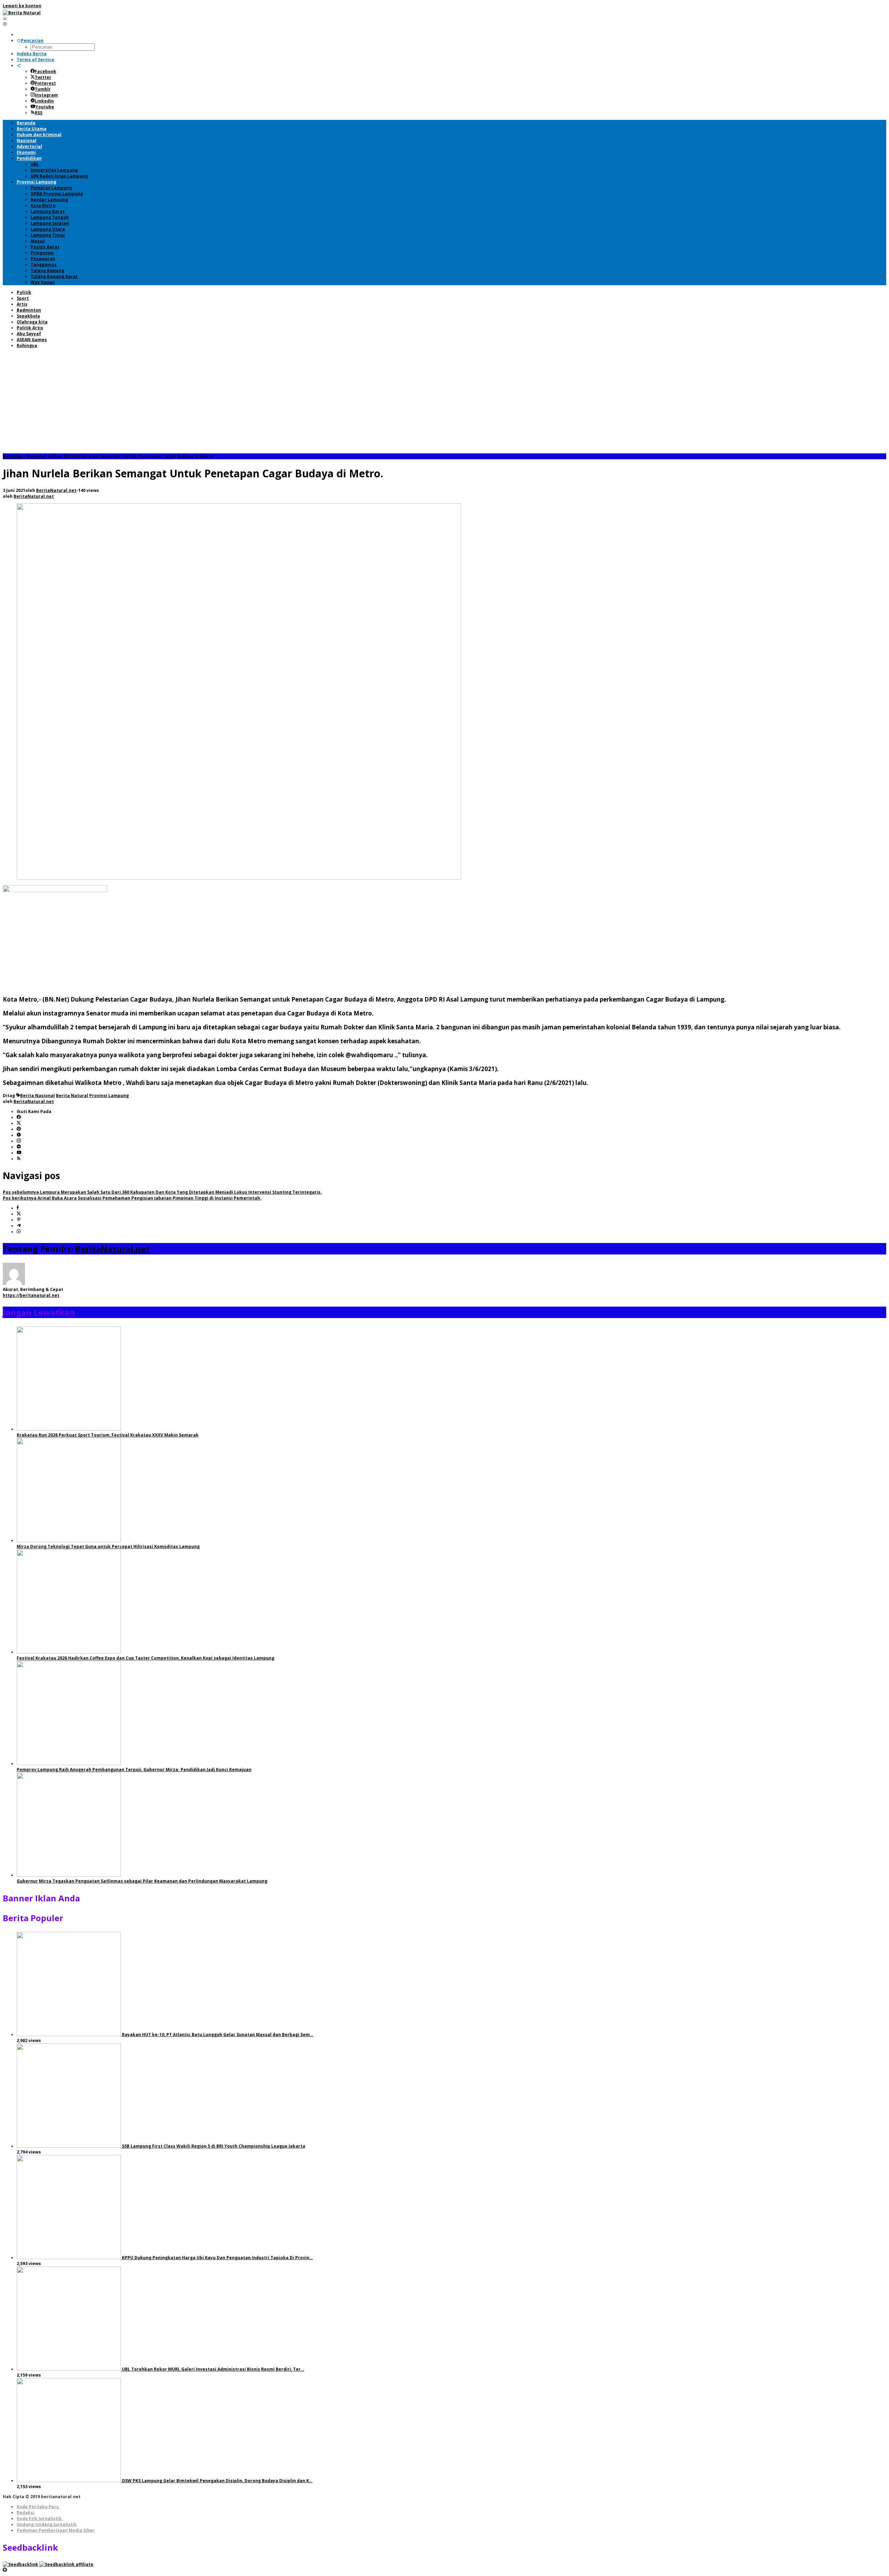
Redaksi (26, 2513)
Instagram (46, 95)
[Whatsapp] (19, 1232)
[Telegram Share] (19, 1226)
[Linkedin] (19, 1147)
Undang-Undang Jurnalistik (47, 2524)
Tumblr (43, 89)
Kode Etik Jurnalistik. (40, 2519)
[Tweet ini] (19, 1214)
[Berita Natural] (22, 13)
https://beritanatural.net (31, 1295)
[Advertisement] (444, 401)
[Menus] (5, 19)
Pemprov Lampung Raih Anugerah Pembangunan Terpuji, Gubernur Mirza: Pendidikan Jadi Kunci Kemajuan (134, 1770)
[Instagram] (19, 1141)
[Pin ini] (19, 1220)
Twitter (43, 77)
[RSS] (19, 1159)
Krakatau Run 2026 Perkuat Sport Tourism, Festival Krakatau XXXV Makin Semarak (108, 1435)
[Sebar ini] (18, 1208)
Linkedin (44, 101)
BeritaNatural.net (112, 1249)
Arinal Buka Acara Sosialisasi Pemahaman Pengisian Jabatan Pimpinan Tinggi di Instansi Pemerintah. (132, 1198)
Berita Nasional (38, 1096)
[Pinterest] (19, 1129)
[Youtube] (19, 1153)
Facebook (45, 71)
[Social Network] (19, 65)
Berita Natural (72, 1096)
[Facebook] (19, 1117)
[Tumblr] (19, 1135)
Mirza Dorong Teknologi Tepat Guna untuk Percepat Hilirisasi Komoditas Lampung (108, 1546)
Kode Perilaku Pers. (38, 2507)
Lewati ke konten (22, 6)
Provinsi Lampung (109, 1096)
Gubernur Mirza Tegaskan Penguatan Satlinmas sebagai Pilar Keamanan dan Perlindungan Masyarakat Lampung (142, 1881)
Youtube (45, 107)
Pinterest (45, 83)
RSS (39, 113)
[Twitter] (19, 1123)
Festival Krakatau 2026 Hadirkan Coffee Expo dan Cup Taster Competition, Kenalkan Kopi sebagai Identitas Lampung (146, 1658)
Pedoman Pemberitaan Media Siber (56, 2530)
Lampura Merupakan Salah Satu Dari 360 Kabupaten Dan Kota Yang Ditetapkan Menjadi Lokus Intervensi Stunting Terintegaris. (162, 1192)
